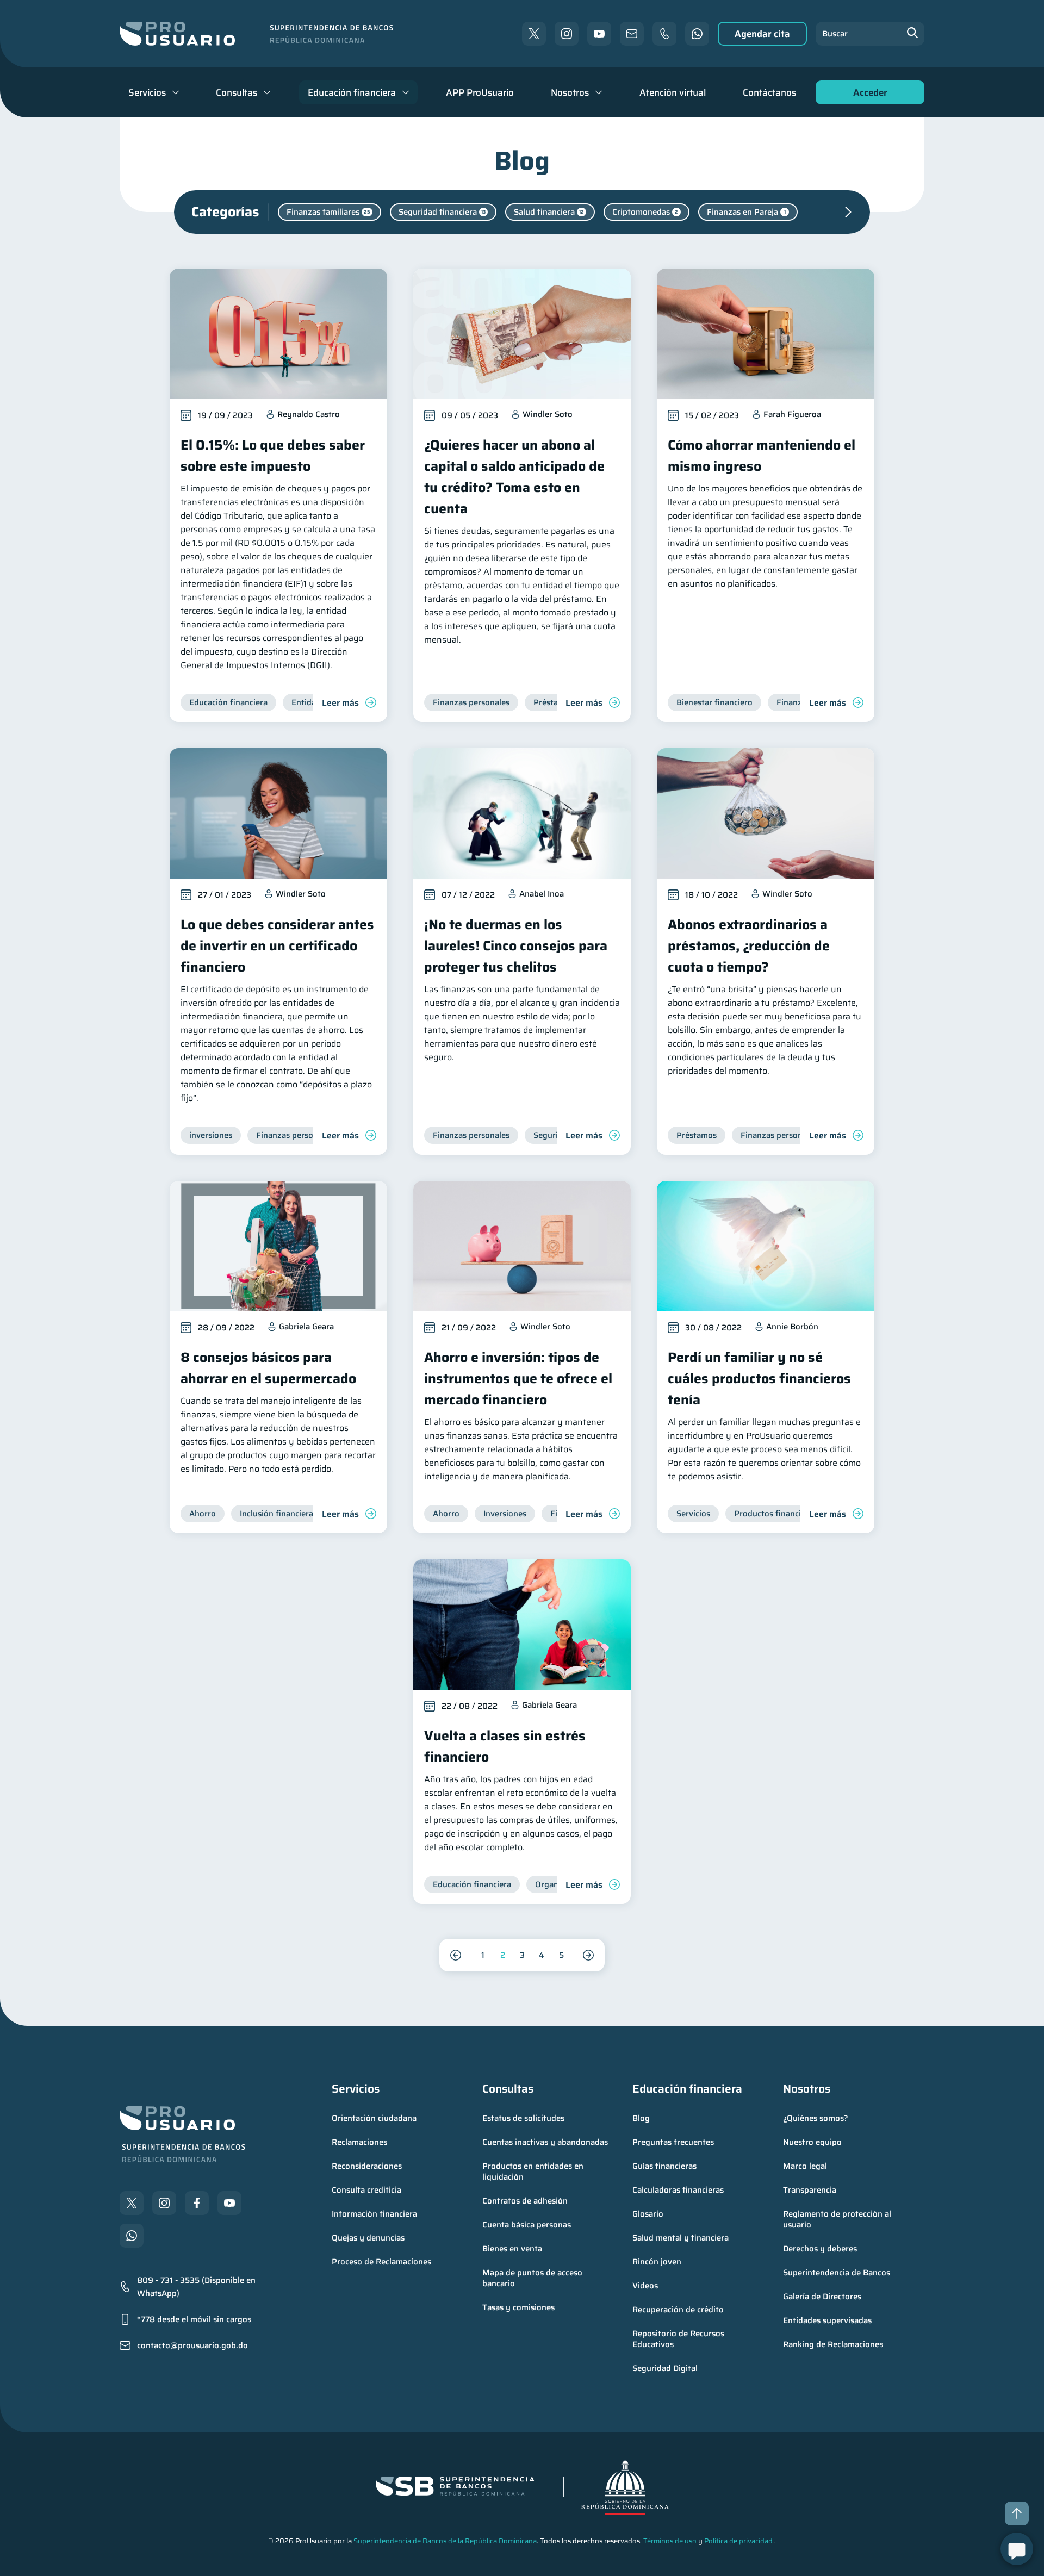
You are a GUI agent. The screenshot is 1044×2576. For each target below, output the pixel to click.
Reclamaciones (359, 2142)
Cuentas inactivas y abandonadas (545, 2142)
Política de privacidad (738, 2541)
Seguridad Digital (665, 2368)
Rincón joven (657, 2262)
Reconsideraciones (367, 2166)
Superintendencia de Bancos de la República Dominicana (445, 2541)
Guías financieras (664, 2166)
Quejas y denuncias (368, 2238)
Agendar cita (762, 34)
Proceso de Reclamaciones (381, 2262)
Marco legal (805, 2166)
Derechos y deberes (820, 2249)
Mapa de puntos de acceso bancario (533, 2278)
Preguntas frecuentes (673, 2142)
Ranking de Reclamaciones (833, 2344)
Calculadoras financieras (678, 2190)
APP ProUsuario (480, 92)
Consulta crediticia (366, 2190)
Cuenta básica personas (527, 2225)
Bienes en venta (512, 2249)
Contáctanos (769, 92)
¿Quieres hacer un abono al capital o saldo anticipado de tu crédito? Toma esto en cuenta (514, 477)
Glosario (648, 2214)
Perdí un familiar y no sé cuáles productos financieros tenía (759, 1379)
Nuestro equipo (812, 2142)
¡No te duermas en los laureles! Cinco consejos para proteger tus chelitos (516, 946)
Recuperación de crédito (678, 2310)
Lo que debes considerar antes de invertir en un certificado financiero (277, 946)
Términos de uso (670, 2541)
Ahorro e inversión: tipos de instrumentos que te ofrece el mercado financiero (518, 1379)
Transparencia (810, 2190)
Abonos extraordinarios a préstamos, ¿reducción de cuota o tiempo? (749, 946)
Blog (641, 2118)
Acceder (867, 95)
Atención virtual (673, 92)
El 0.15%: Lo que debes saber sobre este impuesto (273, 456)
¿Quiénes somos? (816, 2118)
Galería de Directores (822, 2297)
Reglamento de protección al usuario (838, 2219)
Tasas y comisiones (518, 2307)
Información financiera (374, 2214)
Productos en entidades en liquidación (534, 2171)
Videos (645, 2286)
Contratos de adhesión (525, 2201)
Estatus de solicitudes (523, 2118)
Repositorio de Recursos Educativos (679, 2339)
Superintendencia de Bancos (837, 2273)
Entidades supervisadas (827, 2320)
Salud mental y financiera (681, 2238)
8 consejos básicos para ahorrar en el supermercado (268, 1368)
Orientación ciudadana (374, 2118)
